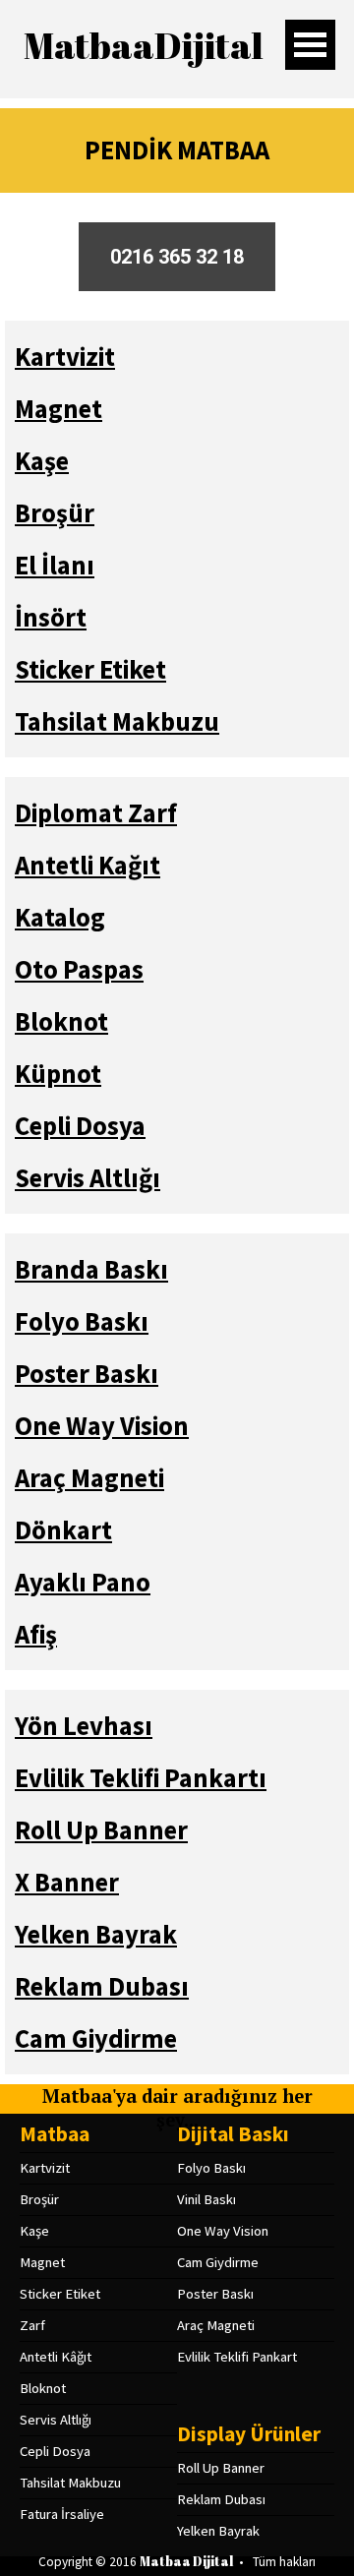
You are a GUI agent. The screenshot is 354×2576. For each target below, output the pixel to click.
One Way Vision (223, 2231)
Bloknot (43, 2388)
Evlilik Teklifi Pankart (237, 2357)
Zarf (32, 2325)
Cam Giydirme (218, 2262)
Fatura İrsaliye (62, 2514)
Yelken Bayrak (218, 2531)
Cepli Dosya (55, 2451)
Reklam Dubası (221, 2499)
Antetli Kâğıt (56, 2357)
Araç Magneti (216, 2325)
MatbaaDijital (144, 45)
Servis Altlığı (56, 2420)
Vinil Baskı (206, 2199)
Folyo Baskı (211, 2168)
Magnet (42, 2262)
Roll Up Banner (221, 2468)
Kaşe (34, 2231)
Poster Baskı (215, 2294)
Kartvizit (45, 2168)
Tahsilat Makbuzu (70, 2483)
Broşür (39, 2199)
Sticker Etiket (60, 2294)
